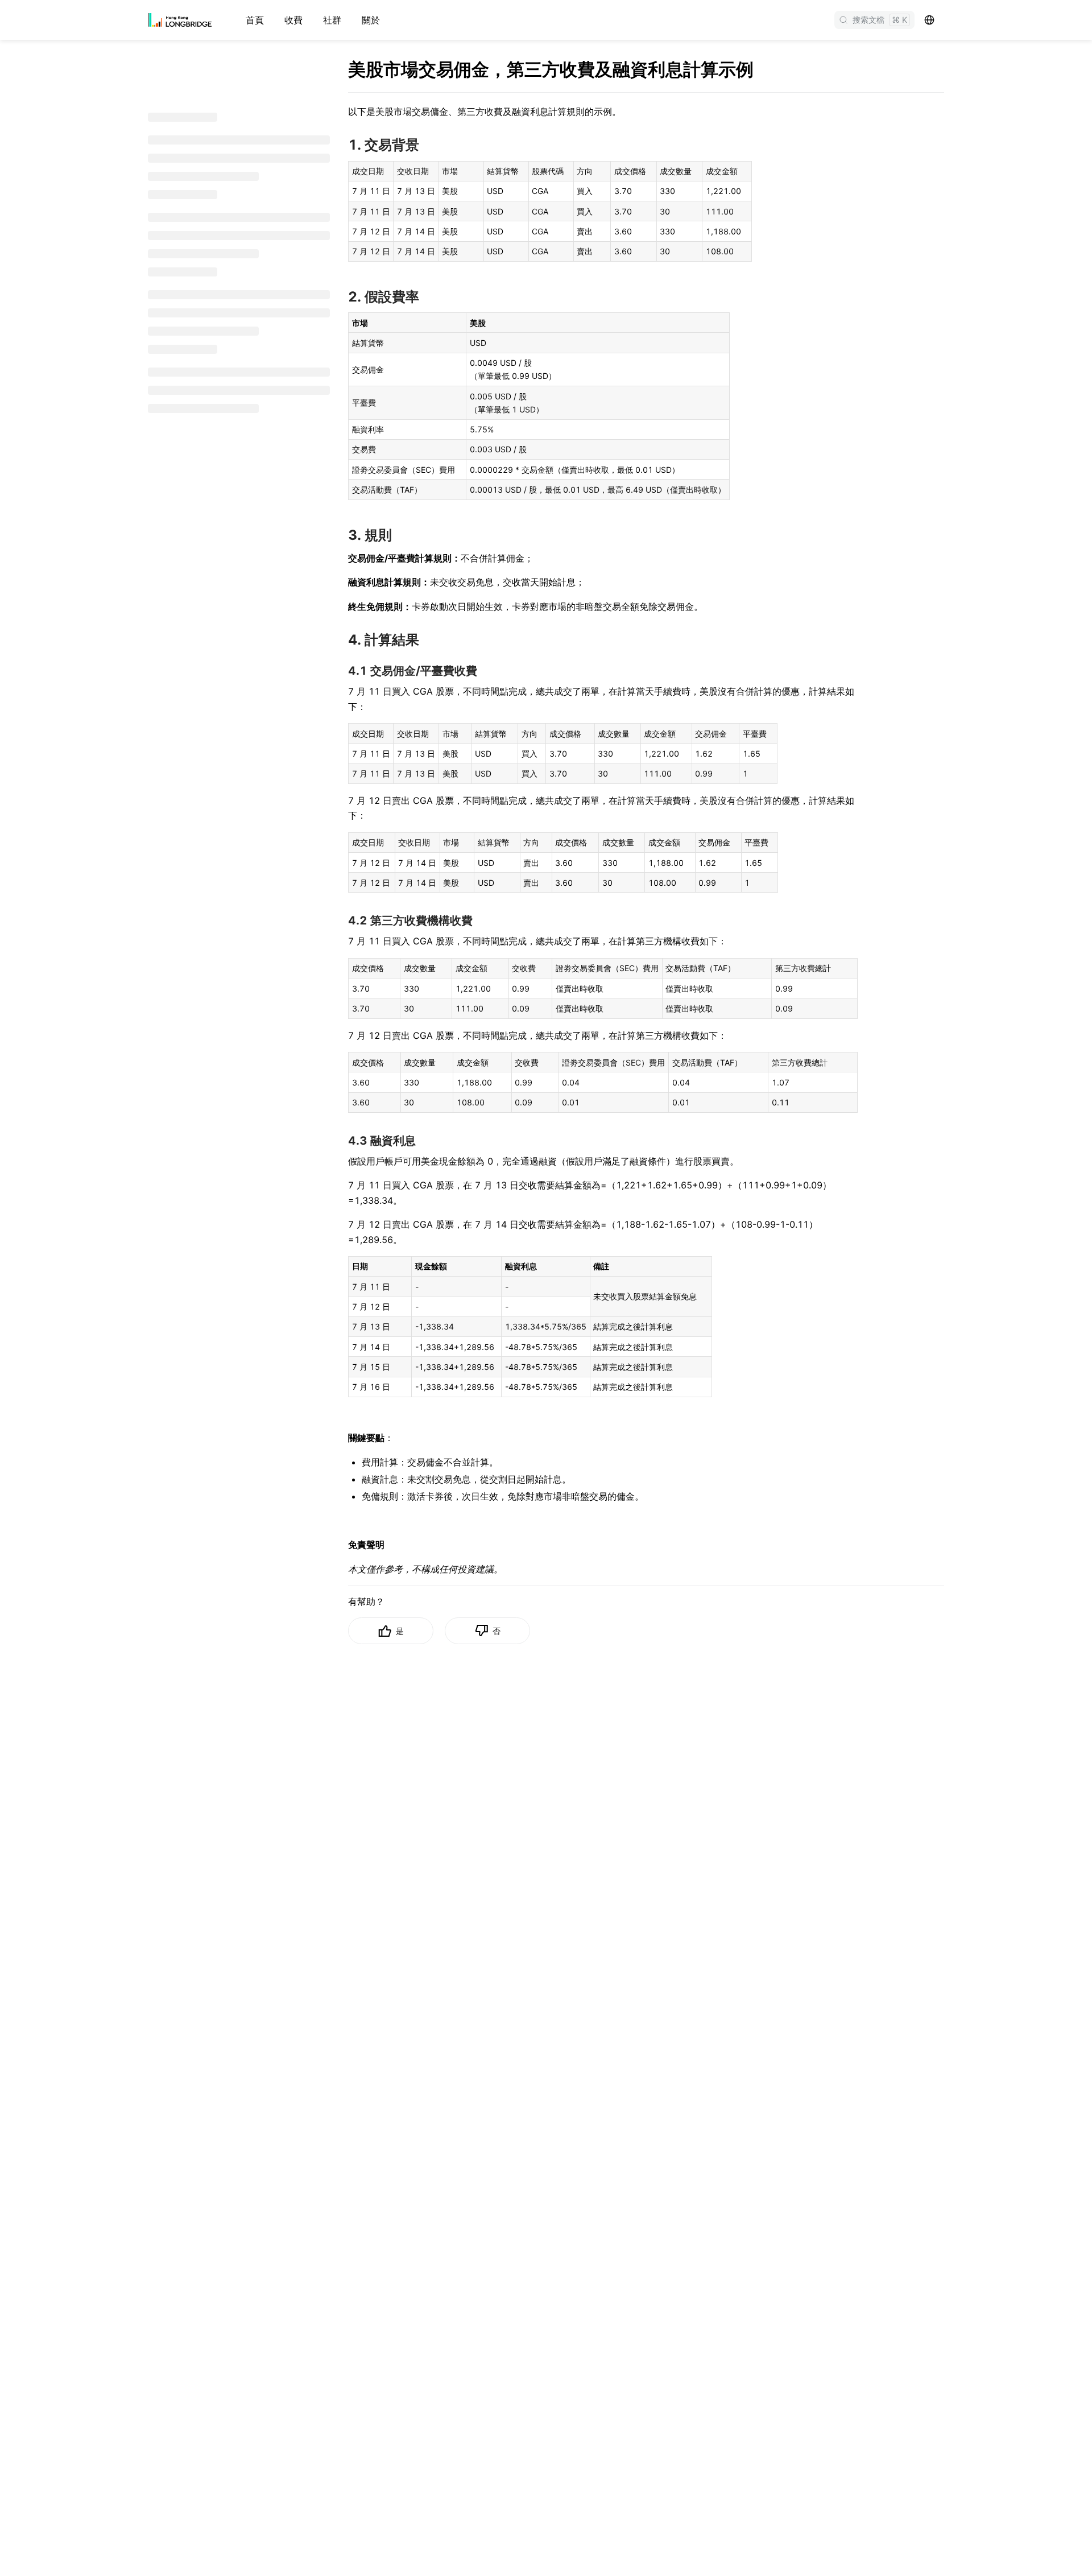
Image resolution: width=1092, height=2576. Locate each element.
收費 (293, 20)
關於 (371, 20)
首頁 (255, 20)
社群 (332, 20)
